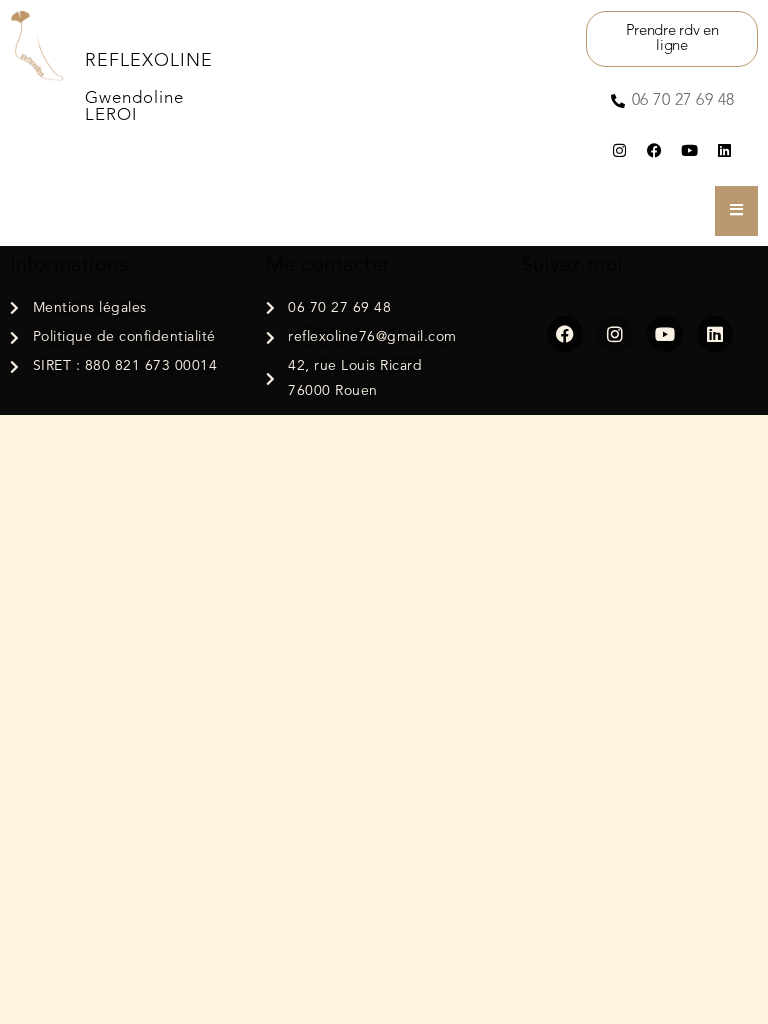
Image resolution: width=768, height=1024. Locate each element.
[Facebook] (654, 151)
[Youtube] (689, 151)
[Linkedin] (724, 151)
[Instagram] (619, 151)
